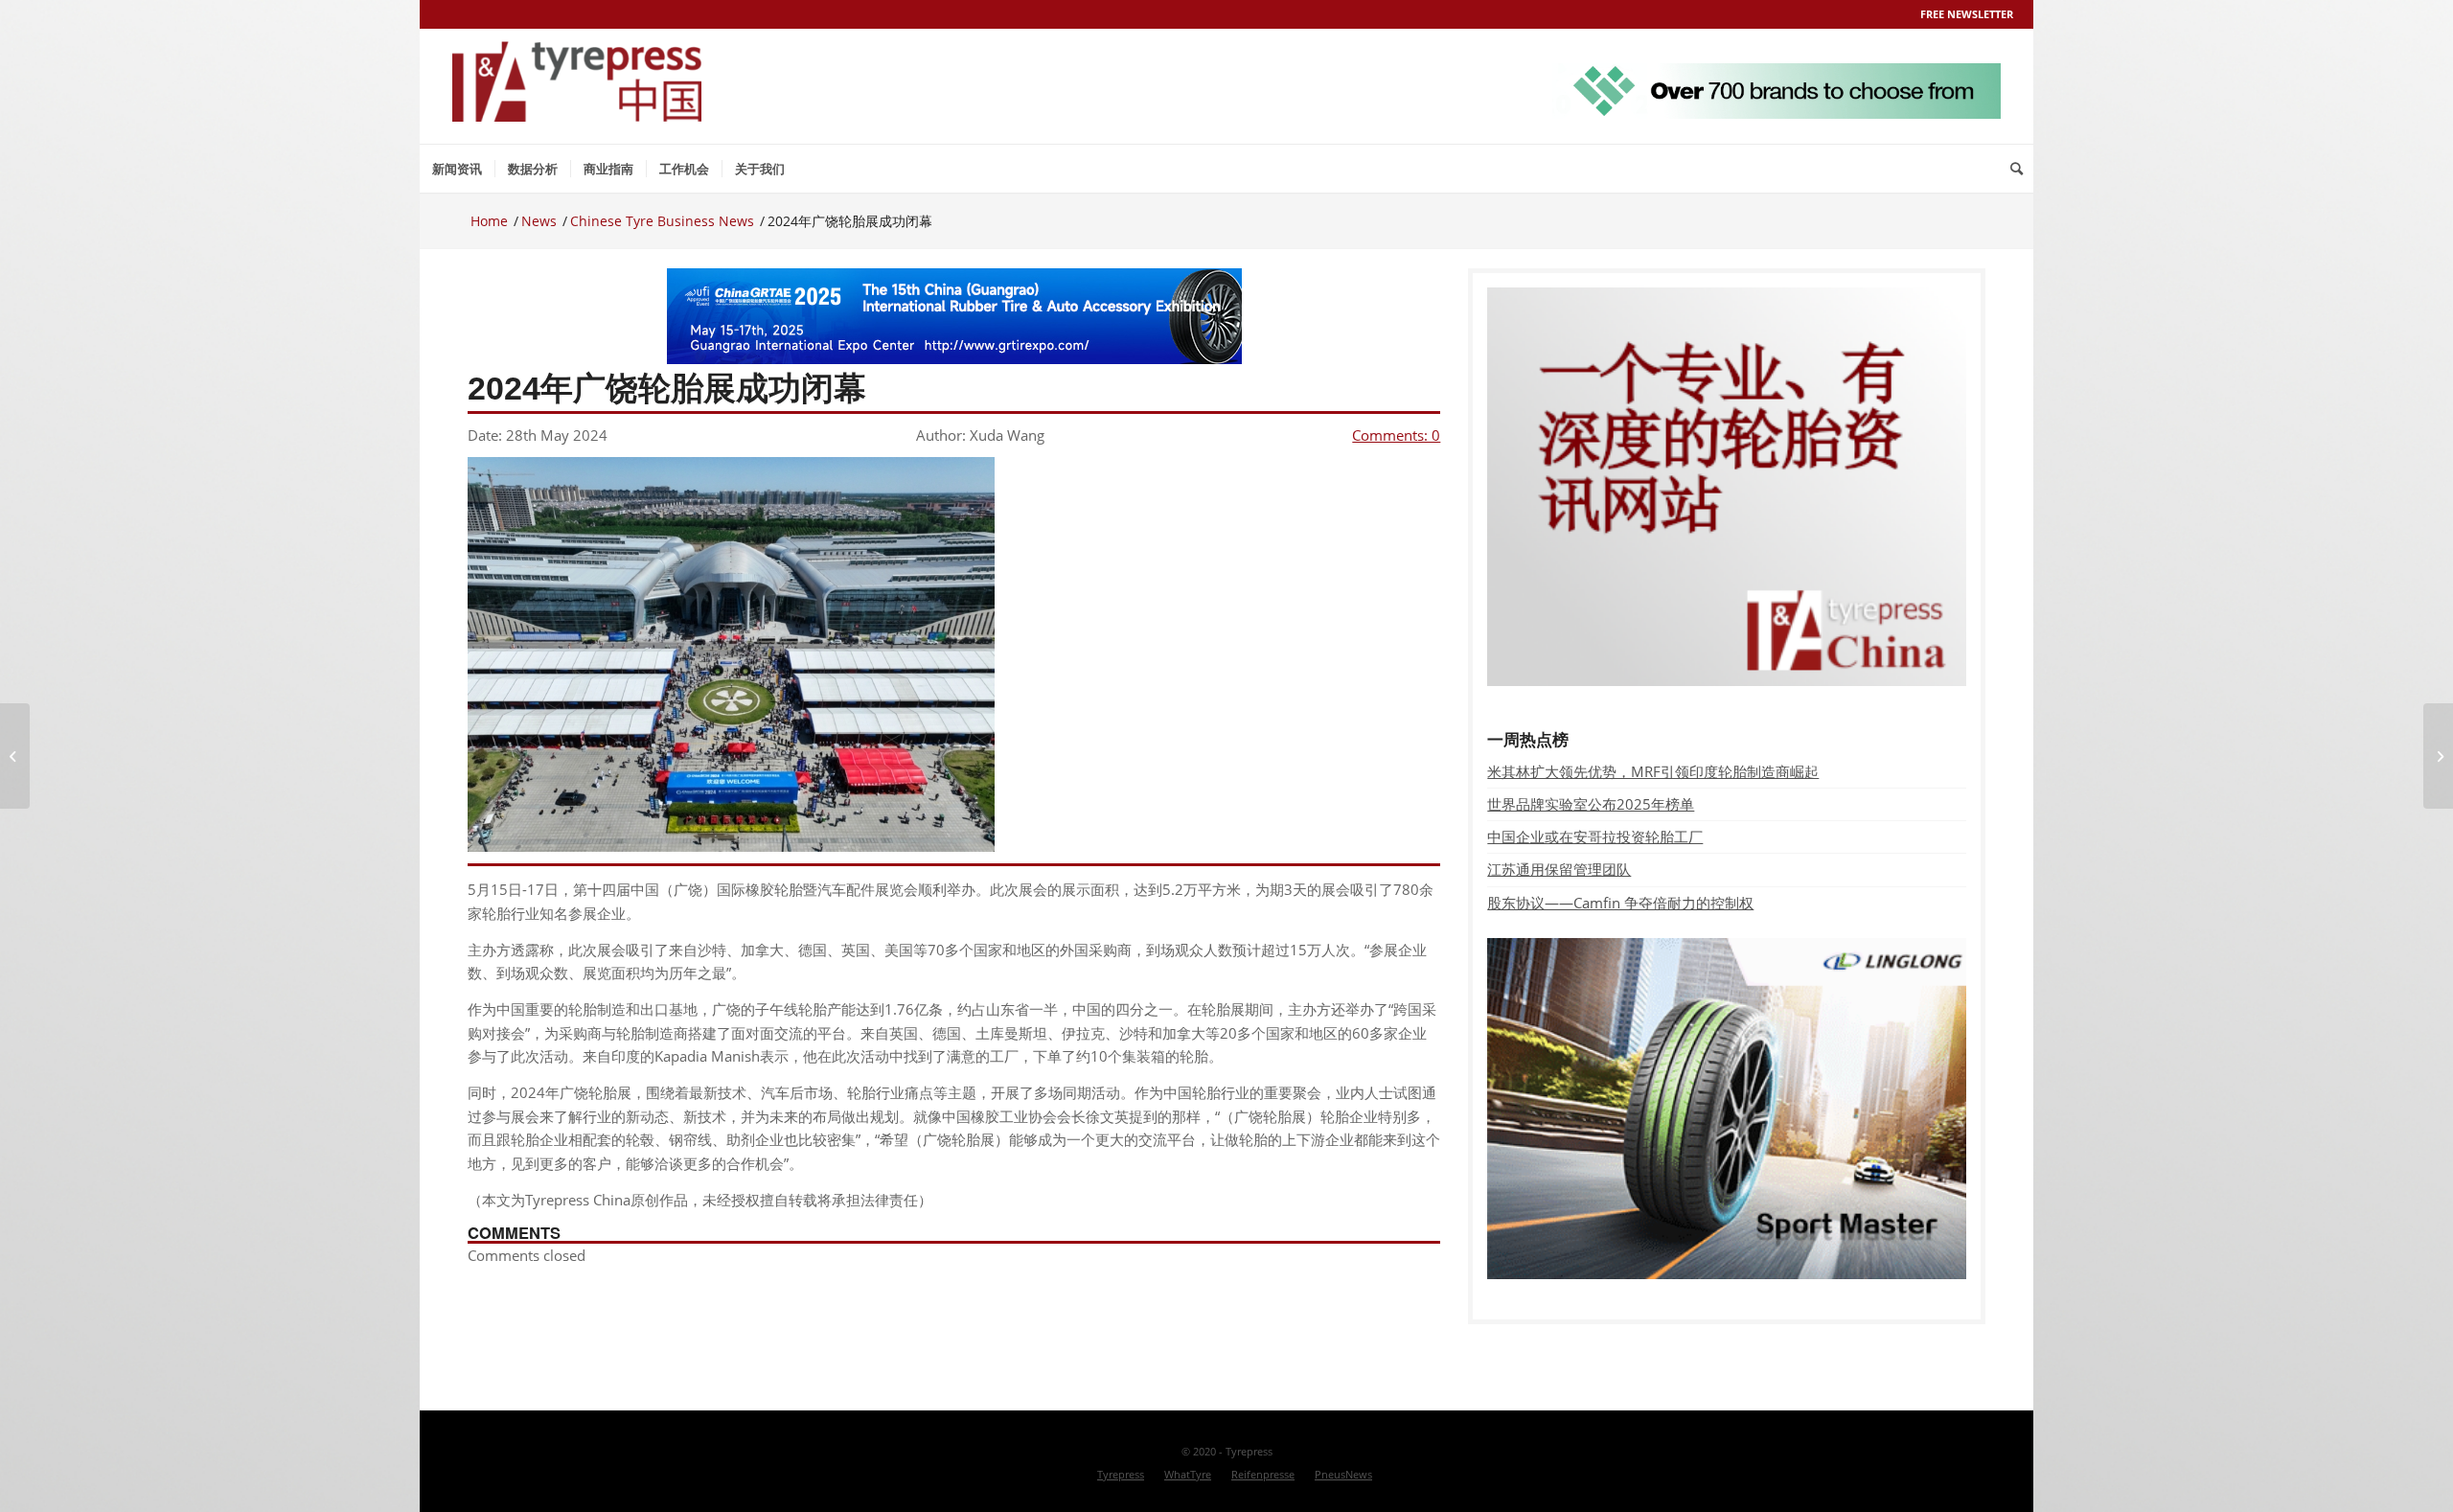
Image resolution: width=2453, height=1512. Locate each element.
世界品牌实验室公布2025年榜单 (1591, 804)
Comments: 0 (1396, 435)
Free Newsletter (1967, 14)
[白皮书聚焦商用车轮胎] (15, 756)
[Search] (2017, 169)
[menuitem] (457, 169)
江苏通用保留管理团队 (1559, 869)
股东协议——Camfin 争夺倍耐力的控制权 (1620, 903)
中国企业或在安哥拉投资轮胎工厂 (1595, 836)
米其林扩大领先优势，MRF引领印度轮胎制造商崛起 (1653, 771)
